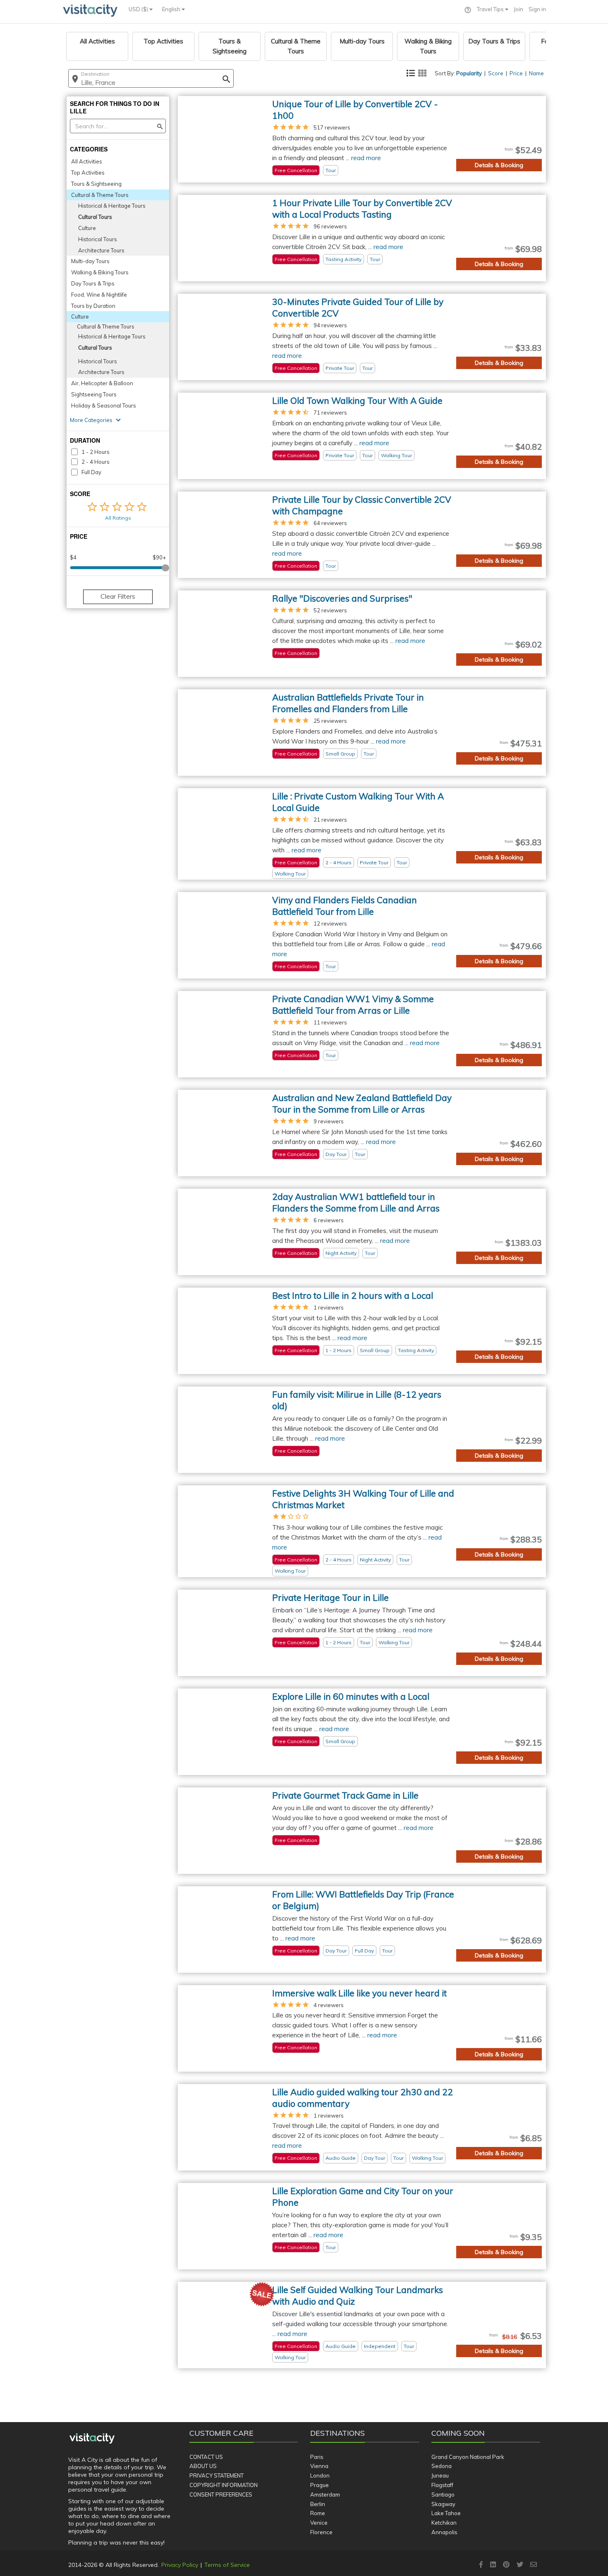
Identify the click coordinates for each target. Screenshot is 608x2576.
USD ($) (139, 9)
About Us (203, 2466)
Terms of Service (227, 2565)
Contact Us (206, 2457)
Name (536, 73)
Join (518, 9)
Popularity (469, 73)
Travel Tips (491, 9)
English (172, 9)
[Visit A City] (92, 2438)
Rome (318, 2513)
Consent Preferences (221, 2494)
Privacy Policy (180, 2565)
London (320, 2475)
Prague (320, 2485)
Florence (321, 2532)
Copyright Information (224, 2485)
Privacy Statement (217, 2475)
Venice (319, 2523)
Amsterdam (325, 2494)
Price (516, 73)
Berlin (318, 2504)
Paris (317, 2457)
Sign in (537, 9)
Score (496, 73)
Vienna (319, 2466)
